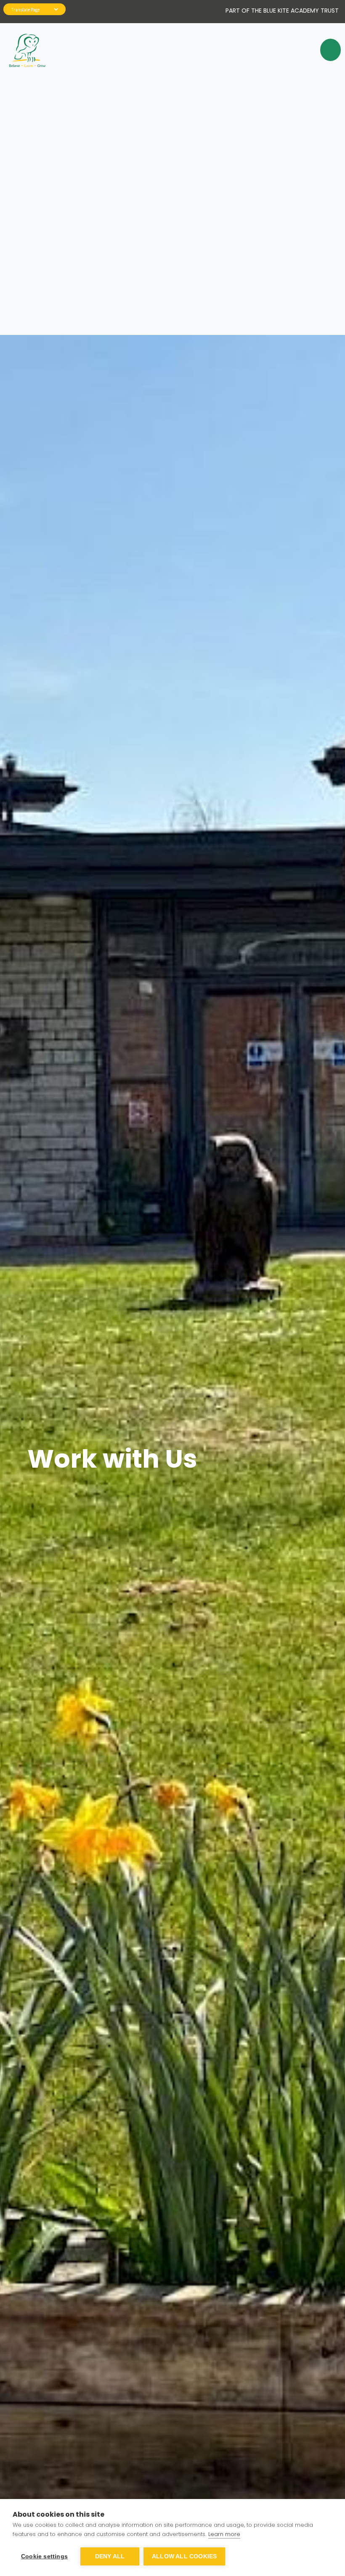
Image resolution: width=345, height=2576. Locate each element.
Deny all (110, 2556)
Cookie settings (44, 2556)
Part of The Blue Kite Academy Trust (282, 11)
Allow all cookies (184, 2556)
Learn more (224, 2534)
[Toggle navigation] (326, 50)
